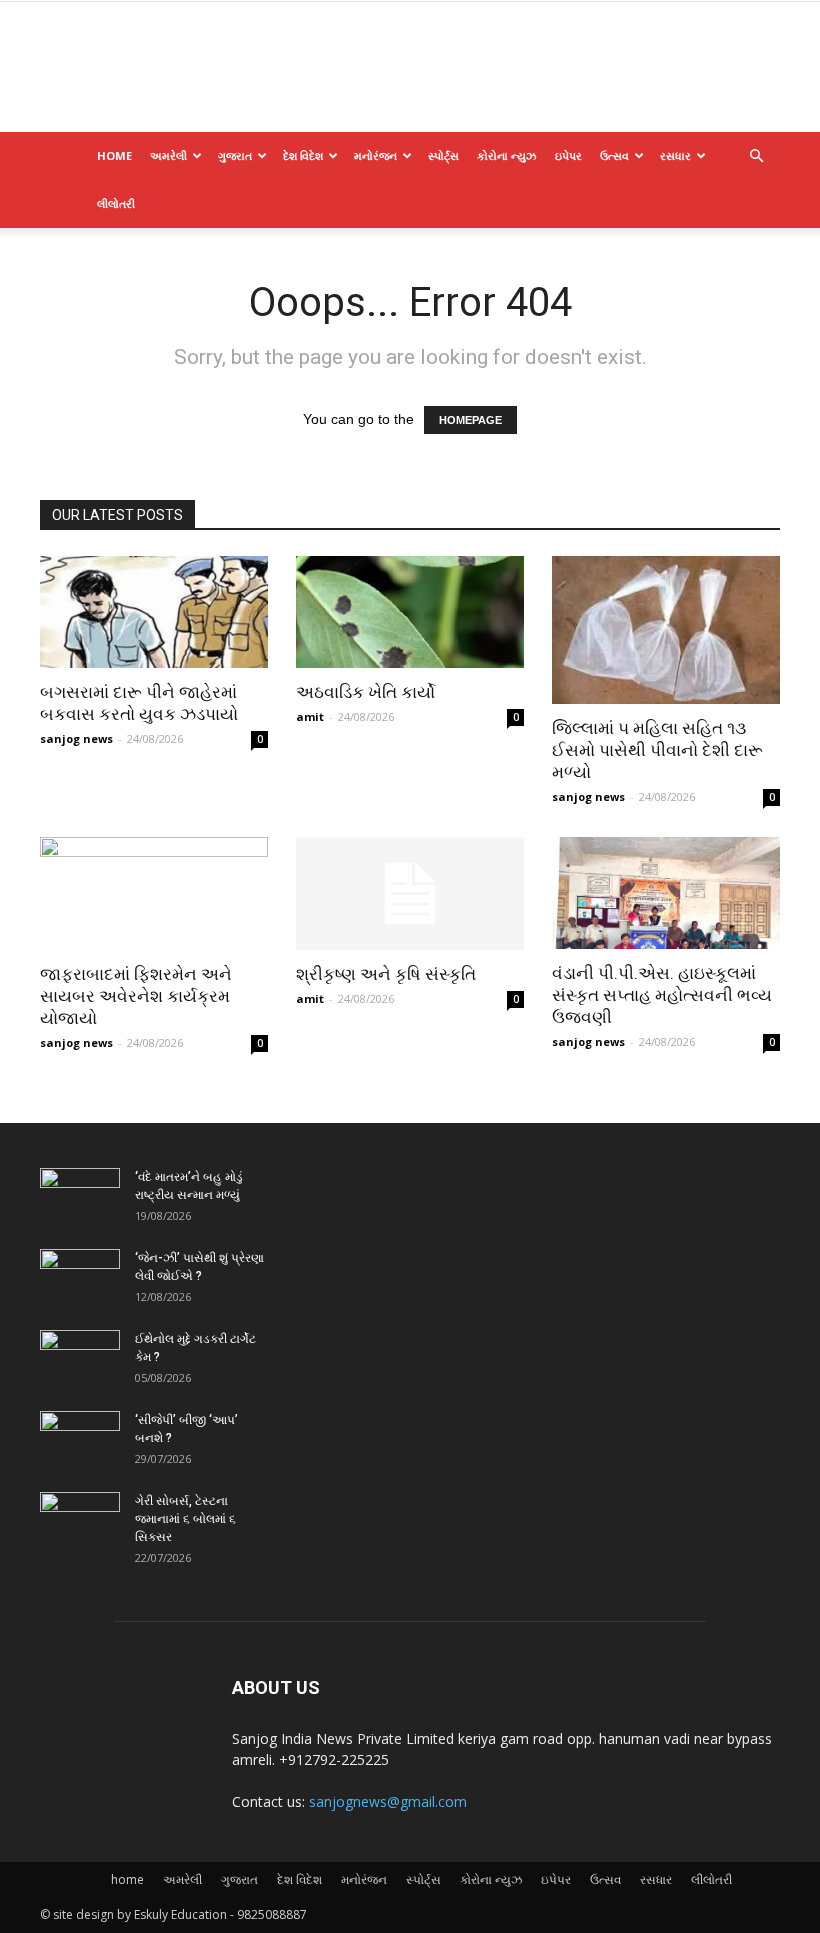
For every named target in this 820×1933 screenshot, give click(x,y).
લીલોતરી (116, 203)
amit (310, 716)
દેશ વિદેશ (303, 155)
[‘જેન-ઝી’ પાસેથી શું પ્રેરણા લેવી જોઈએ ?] (80, 1277)
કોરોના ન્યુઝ (507, 155)
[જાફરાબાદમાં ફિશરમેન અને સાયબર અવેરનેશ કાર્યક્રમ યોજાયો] (154, 893)
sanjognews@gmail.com (388, 1801)
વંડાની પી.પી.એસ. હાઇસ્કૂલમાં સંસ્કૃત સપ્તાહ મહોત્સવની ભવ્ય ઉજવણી (662, 995)
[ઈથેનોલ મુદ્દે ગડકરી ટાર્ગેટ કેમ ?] (80, 1358)
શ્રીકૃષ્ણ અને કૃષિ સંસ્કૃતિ (386, 974)
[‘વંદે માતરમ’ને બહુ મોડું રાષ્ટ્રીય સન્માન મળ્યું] (80, 1196)
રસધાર (675, 155)
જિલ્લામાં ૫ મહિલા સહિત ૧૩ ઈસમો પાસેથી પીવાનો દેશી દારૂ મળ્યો (657, 750)
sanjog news (76, 738)
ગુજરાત (235, 155)
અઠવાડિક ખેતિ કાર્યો (365, 692)
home (114, 155)
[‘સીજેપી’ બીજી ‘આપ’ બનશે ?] (80, 1439)
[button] (756, 156)
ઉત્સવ (614, 155)
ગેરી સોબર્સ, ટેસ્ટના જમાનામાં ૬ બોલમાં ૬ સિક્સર (185, 1519)
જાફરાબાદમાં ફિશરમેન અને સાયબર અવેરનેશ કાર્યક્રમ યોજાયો (136, 996)
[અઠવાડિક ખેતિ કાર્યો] (410, 612)
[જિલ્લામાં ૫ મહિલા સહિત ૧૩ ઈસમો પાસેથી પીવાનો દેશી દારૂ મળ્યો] (666, 630)
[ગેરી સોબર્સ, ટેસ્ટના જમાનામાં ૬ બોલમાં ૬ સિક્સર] (80, 1520)
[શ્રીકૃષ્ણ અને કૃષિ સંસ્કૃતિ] (410, 893)
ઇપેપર (568, 155)
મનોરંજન (375, 155)
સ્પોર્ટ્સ (443, 155)
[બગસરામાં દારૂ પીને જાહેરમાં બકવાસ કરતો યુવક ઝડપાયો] (154, 612)
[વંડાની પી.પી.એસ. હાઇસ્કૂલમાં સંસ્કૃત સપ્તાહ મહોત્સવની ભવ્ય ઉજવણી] (666, 893)
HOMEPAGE (470, 420)
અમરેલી (168, 155)
